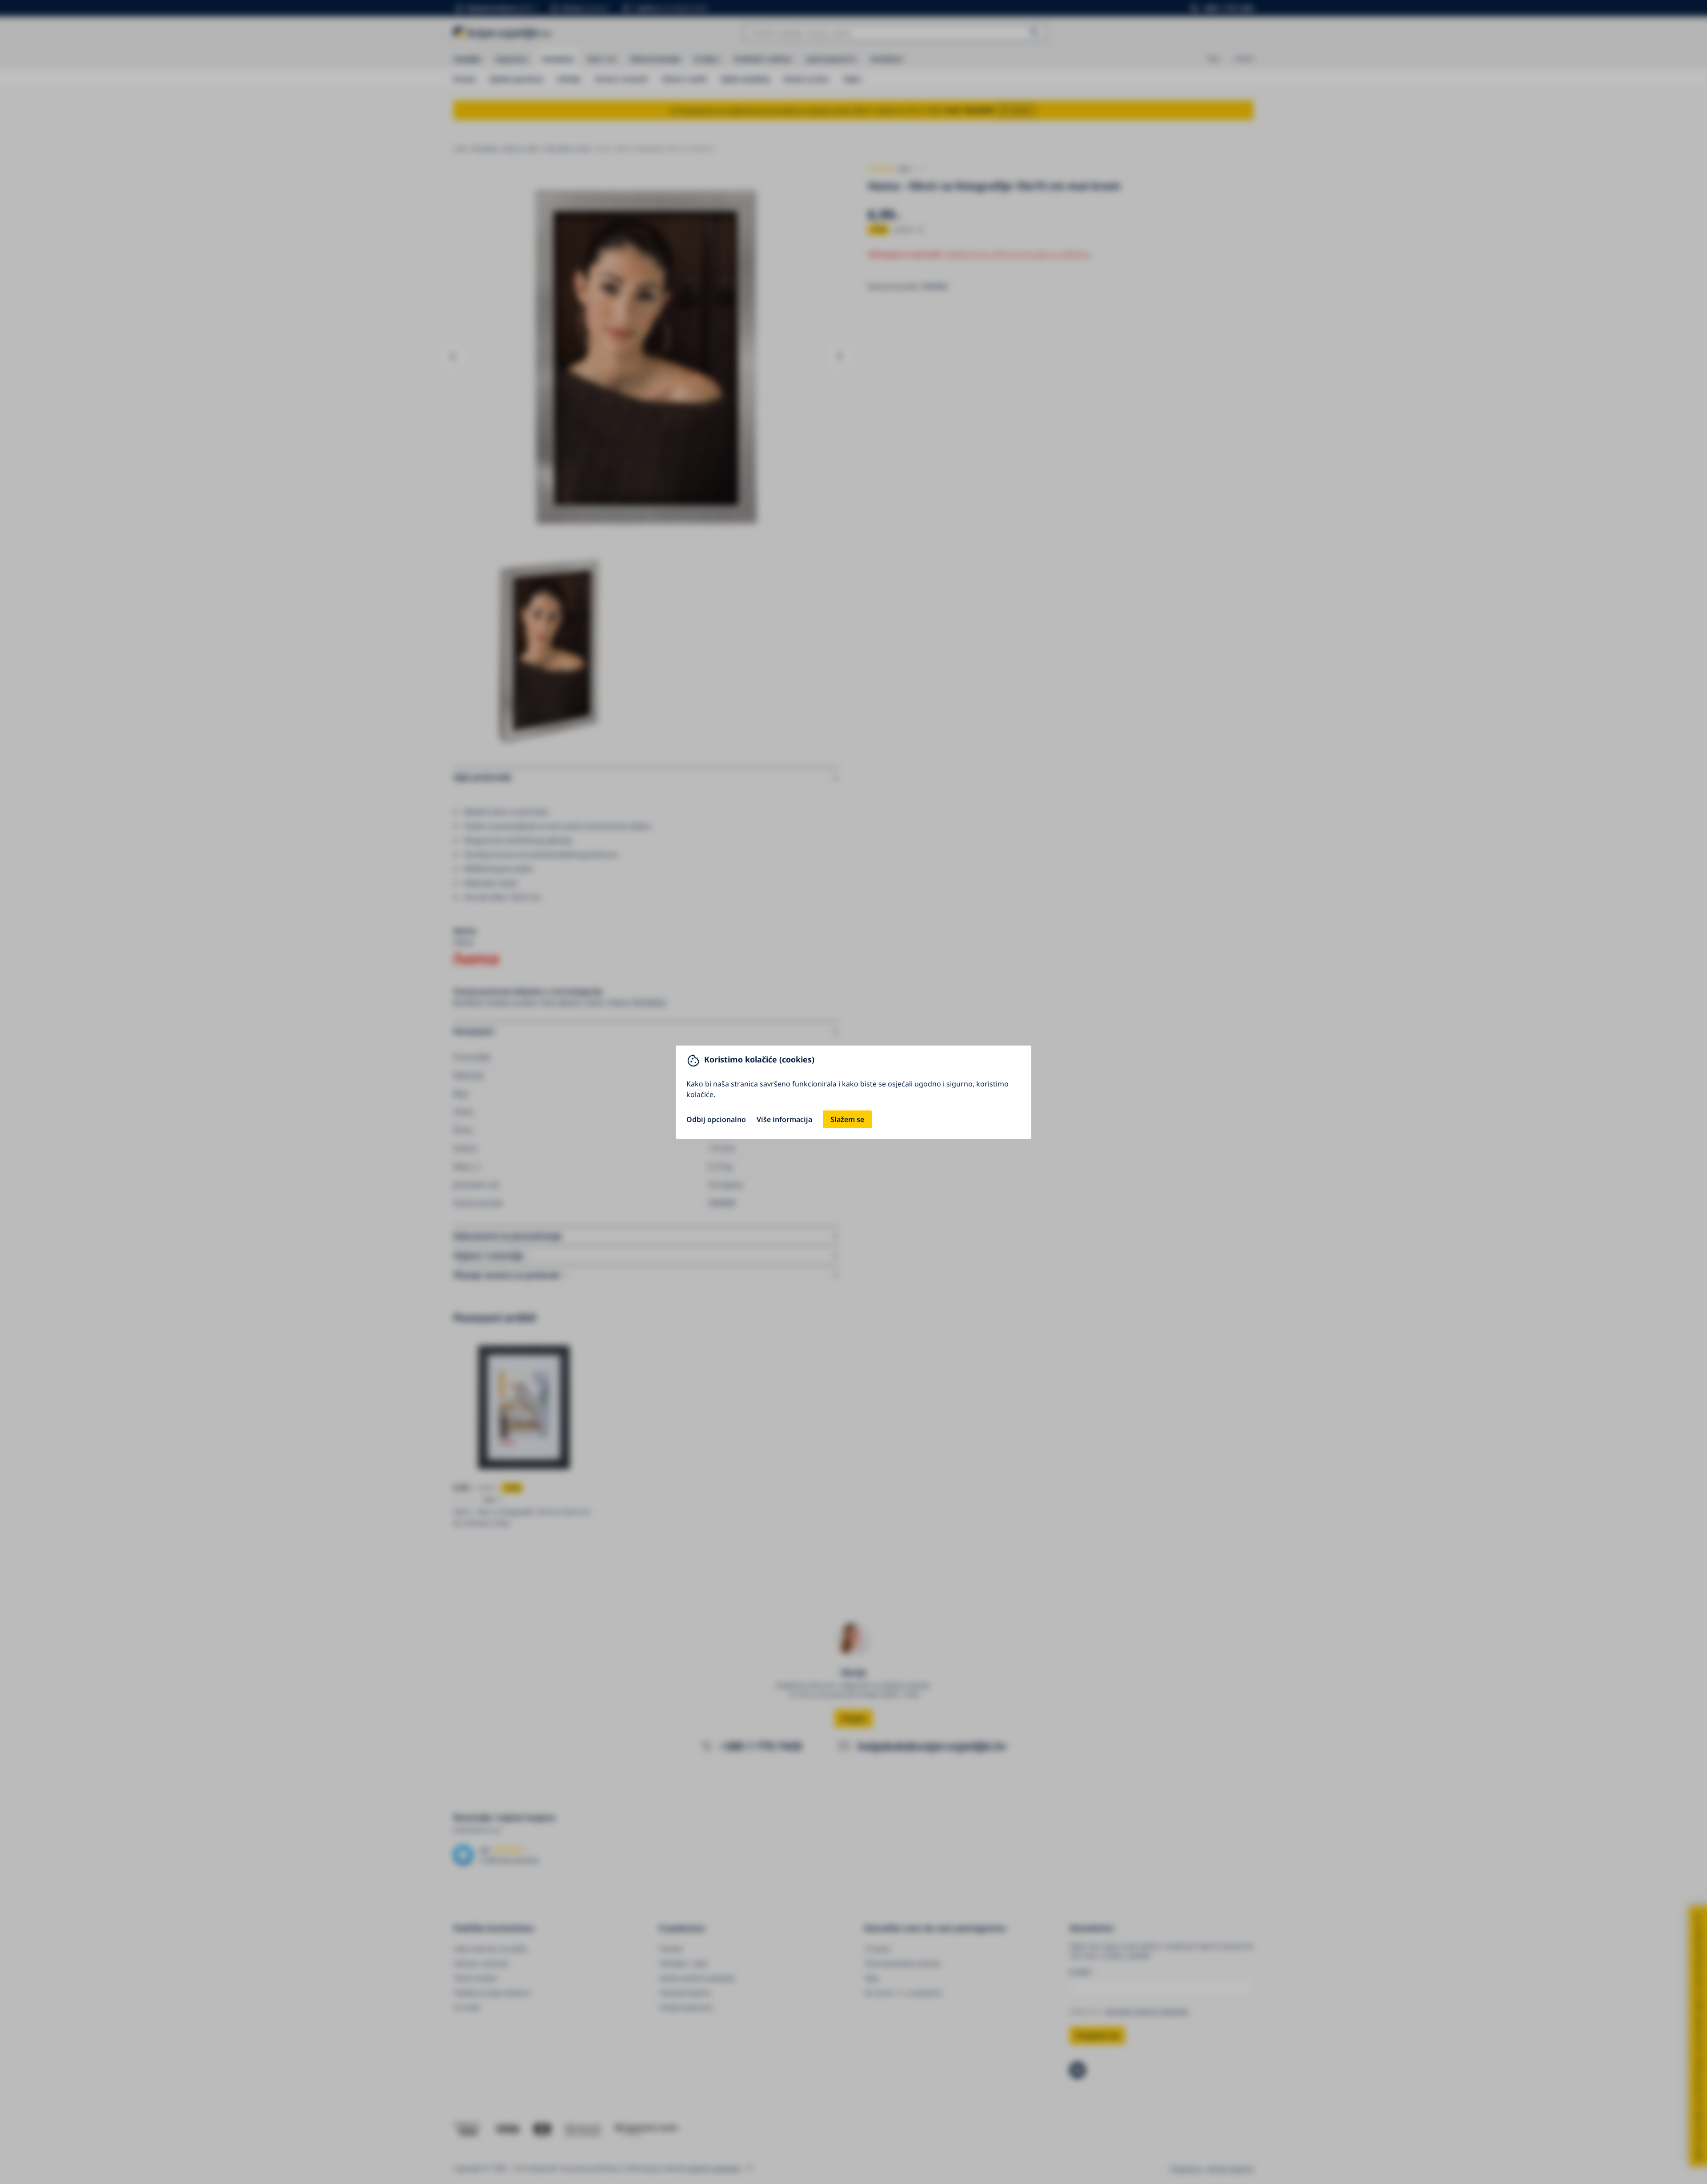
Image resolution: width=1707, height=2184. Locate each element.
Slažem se (847, 1119)
